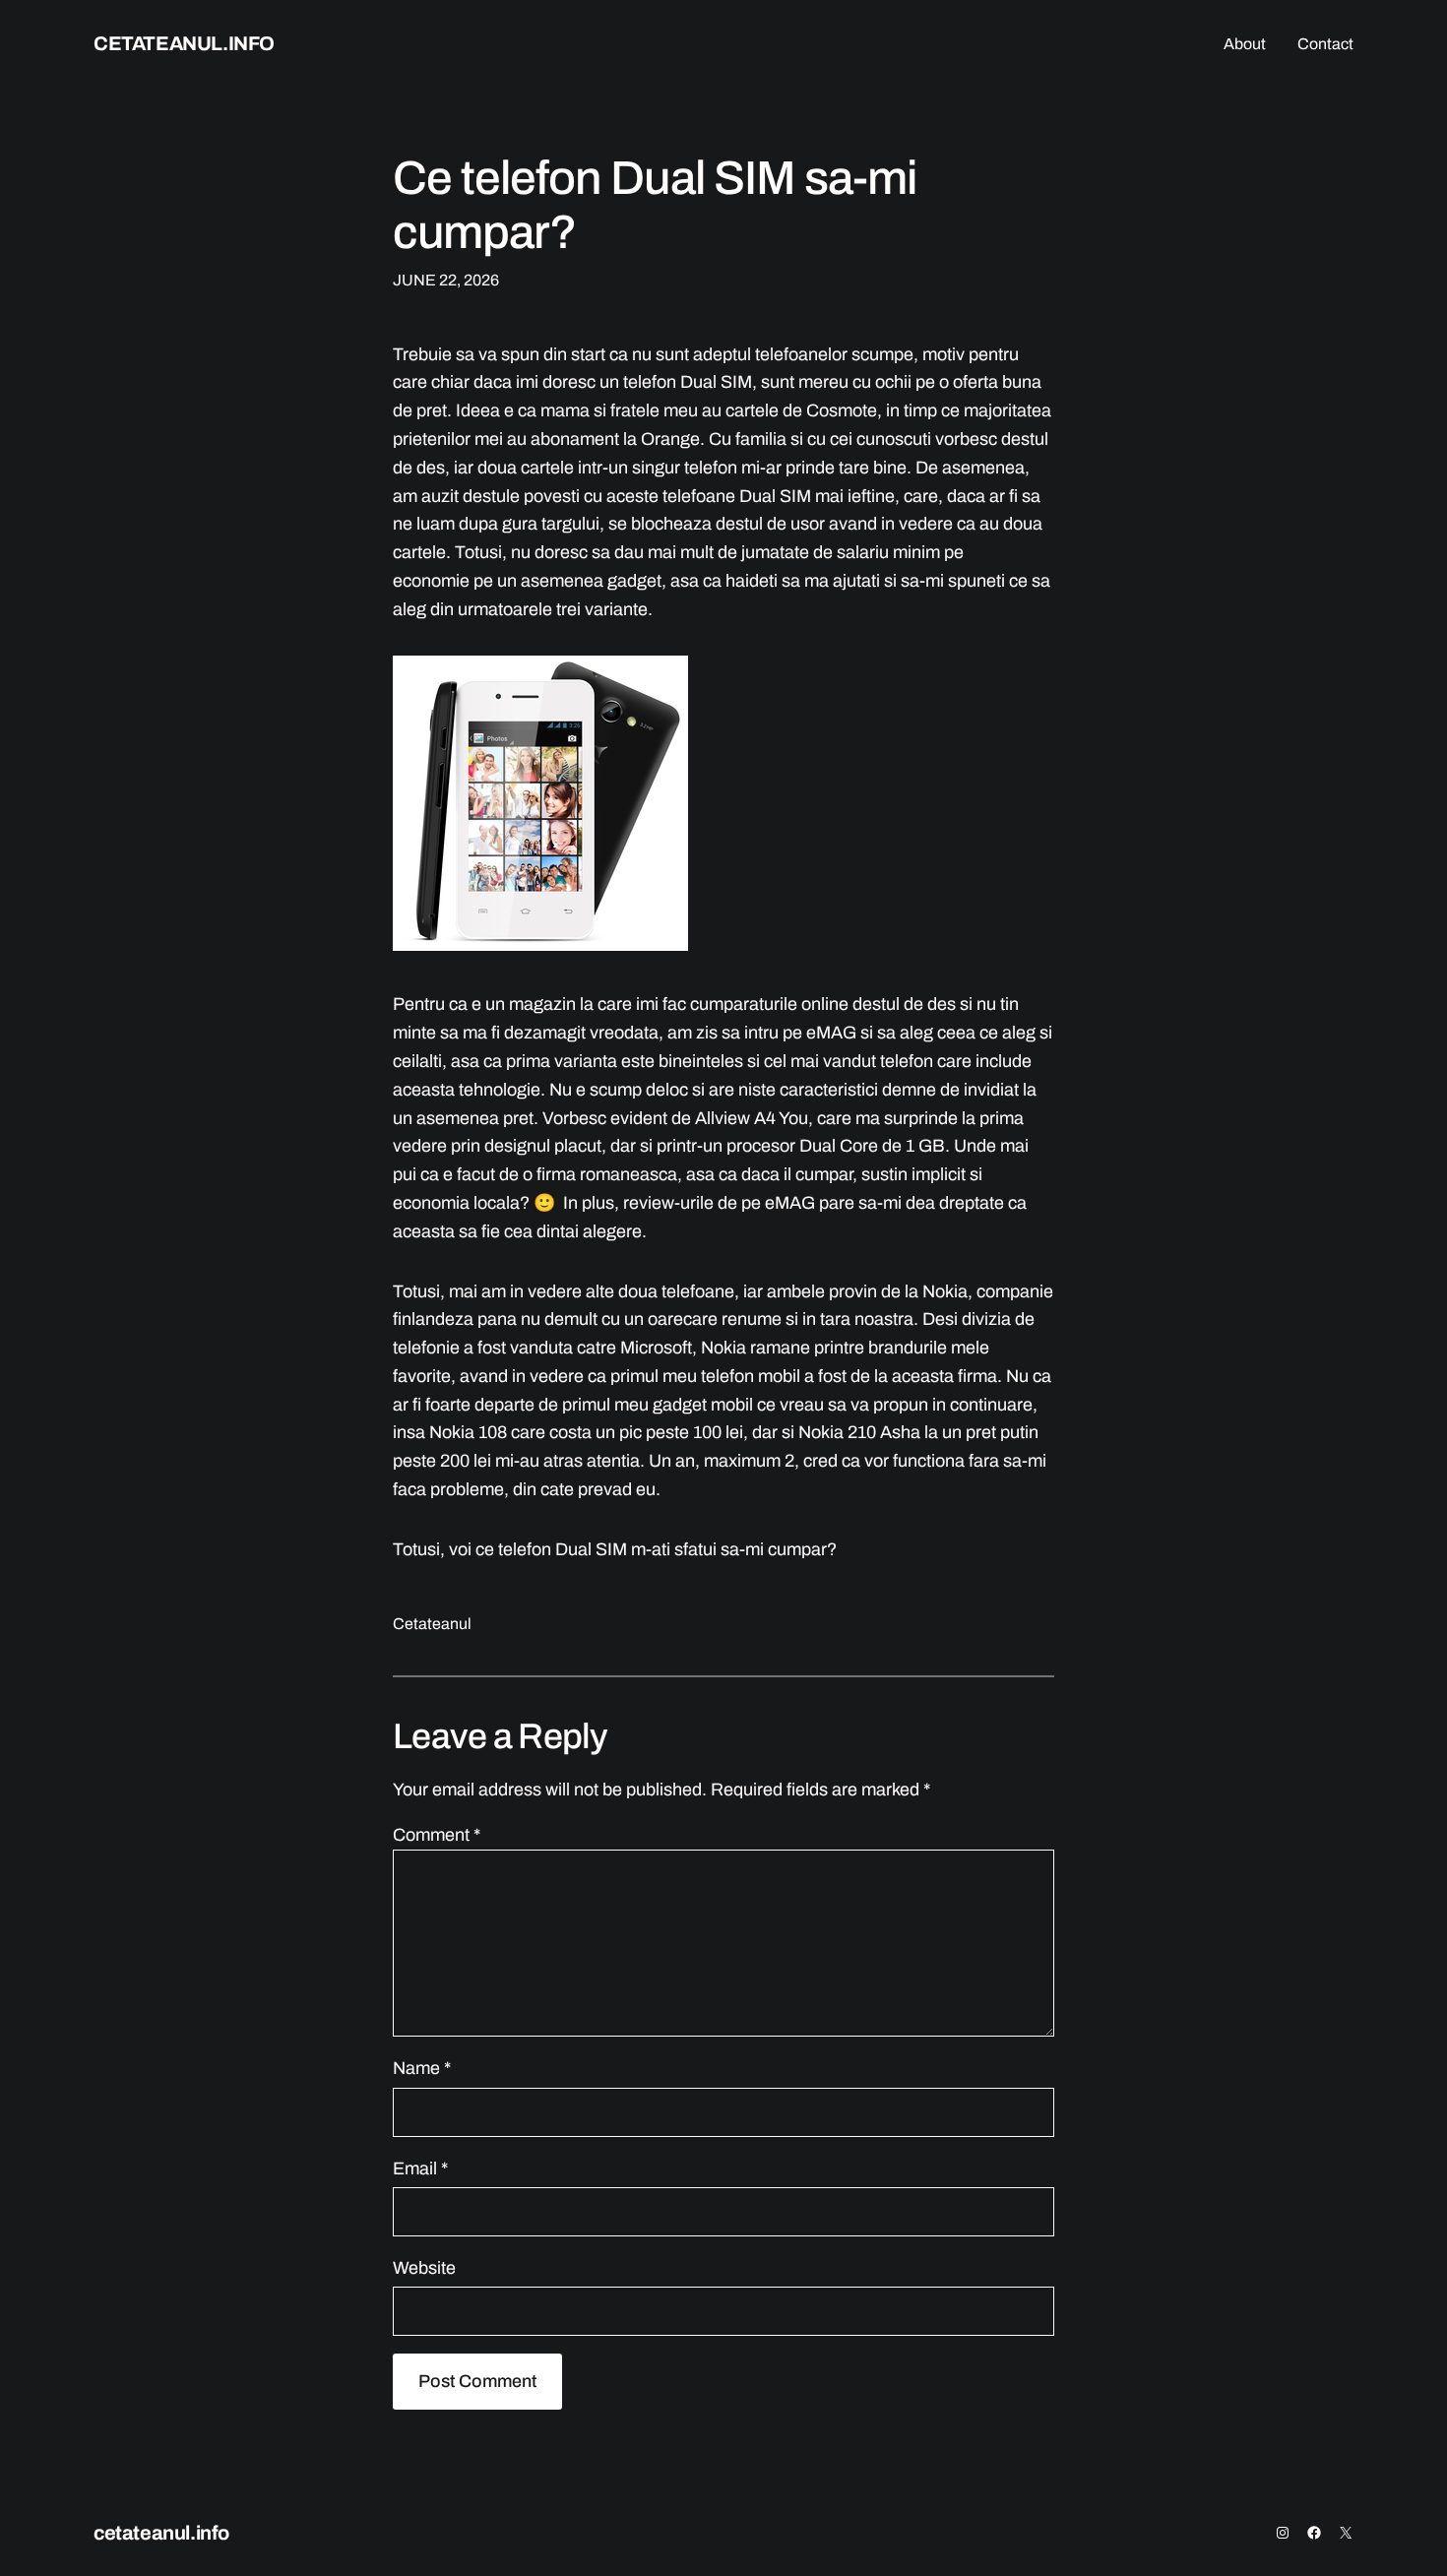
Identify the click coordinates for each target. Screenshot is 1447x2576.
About (1245, 44)
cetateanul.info (184, 43)
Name (422, 2068)
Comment (437, 1835)
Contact (1325, 44)
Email (420, 2168)
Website (424, 2268)
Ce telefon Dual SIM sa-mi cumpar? (655, 205)
